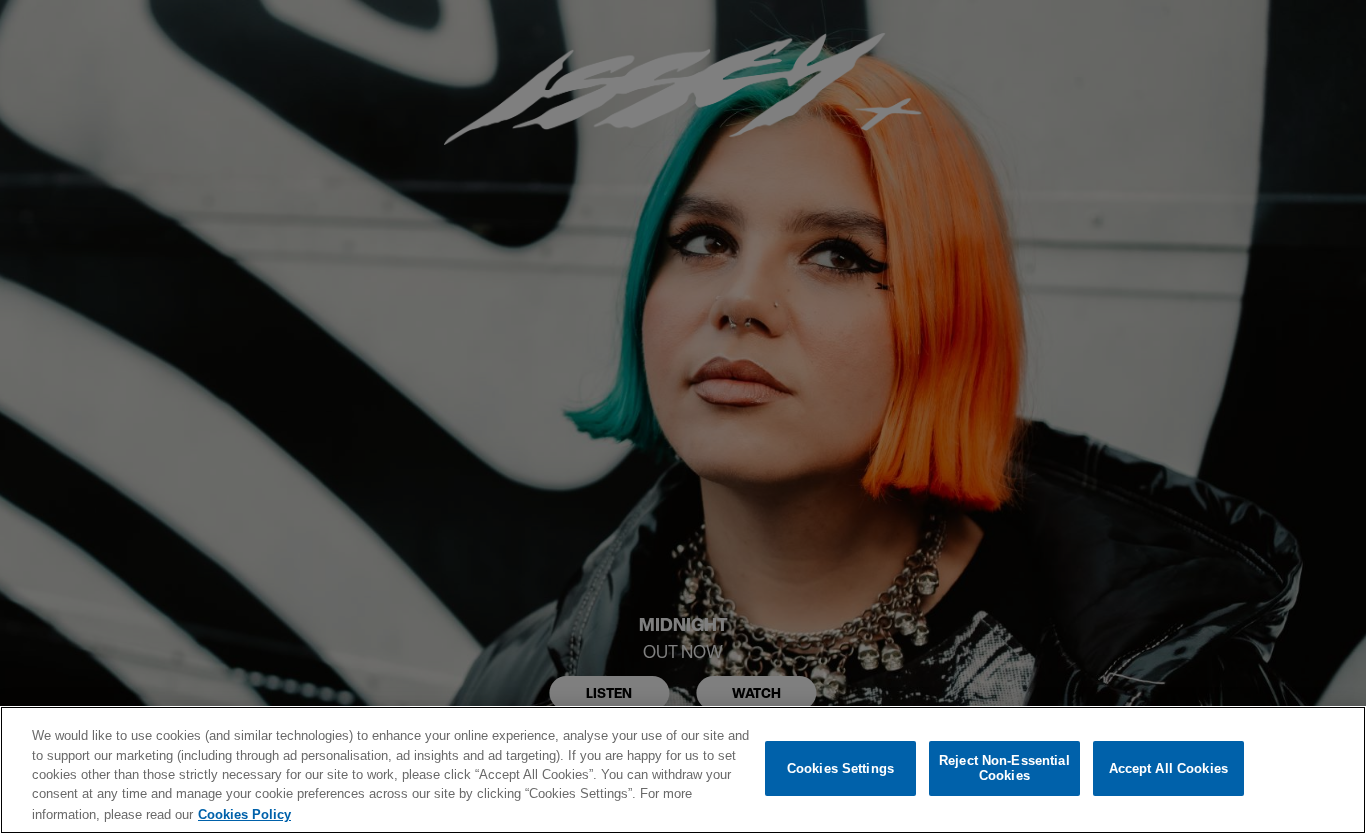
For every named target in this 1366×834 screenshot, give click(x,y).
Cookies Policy (244, 813)
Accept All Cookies (1168, 768)
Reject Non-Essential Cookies (1004, 768)
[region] (683, 770)
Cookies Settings (840, 768)
